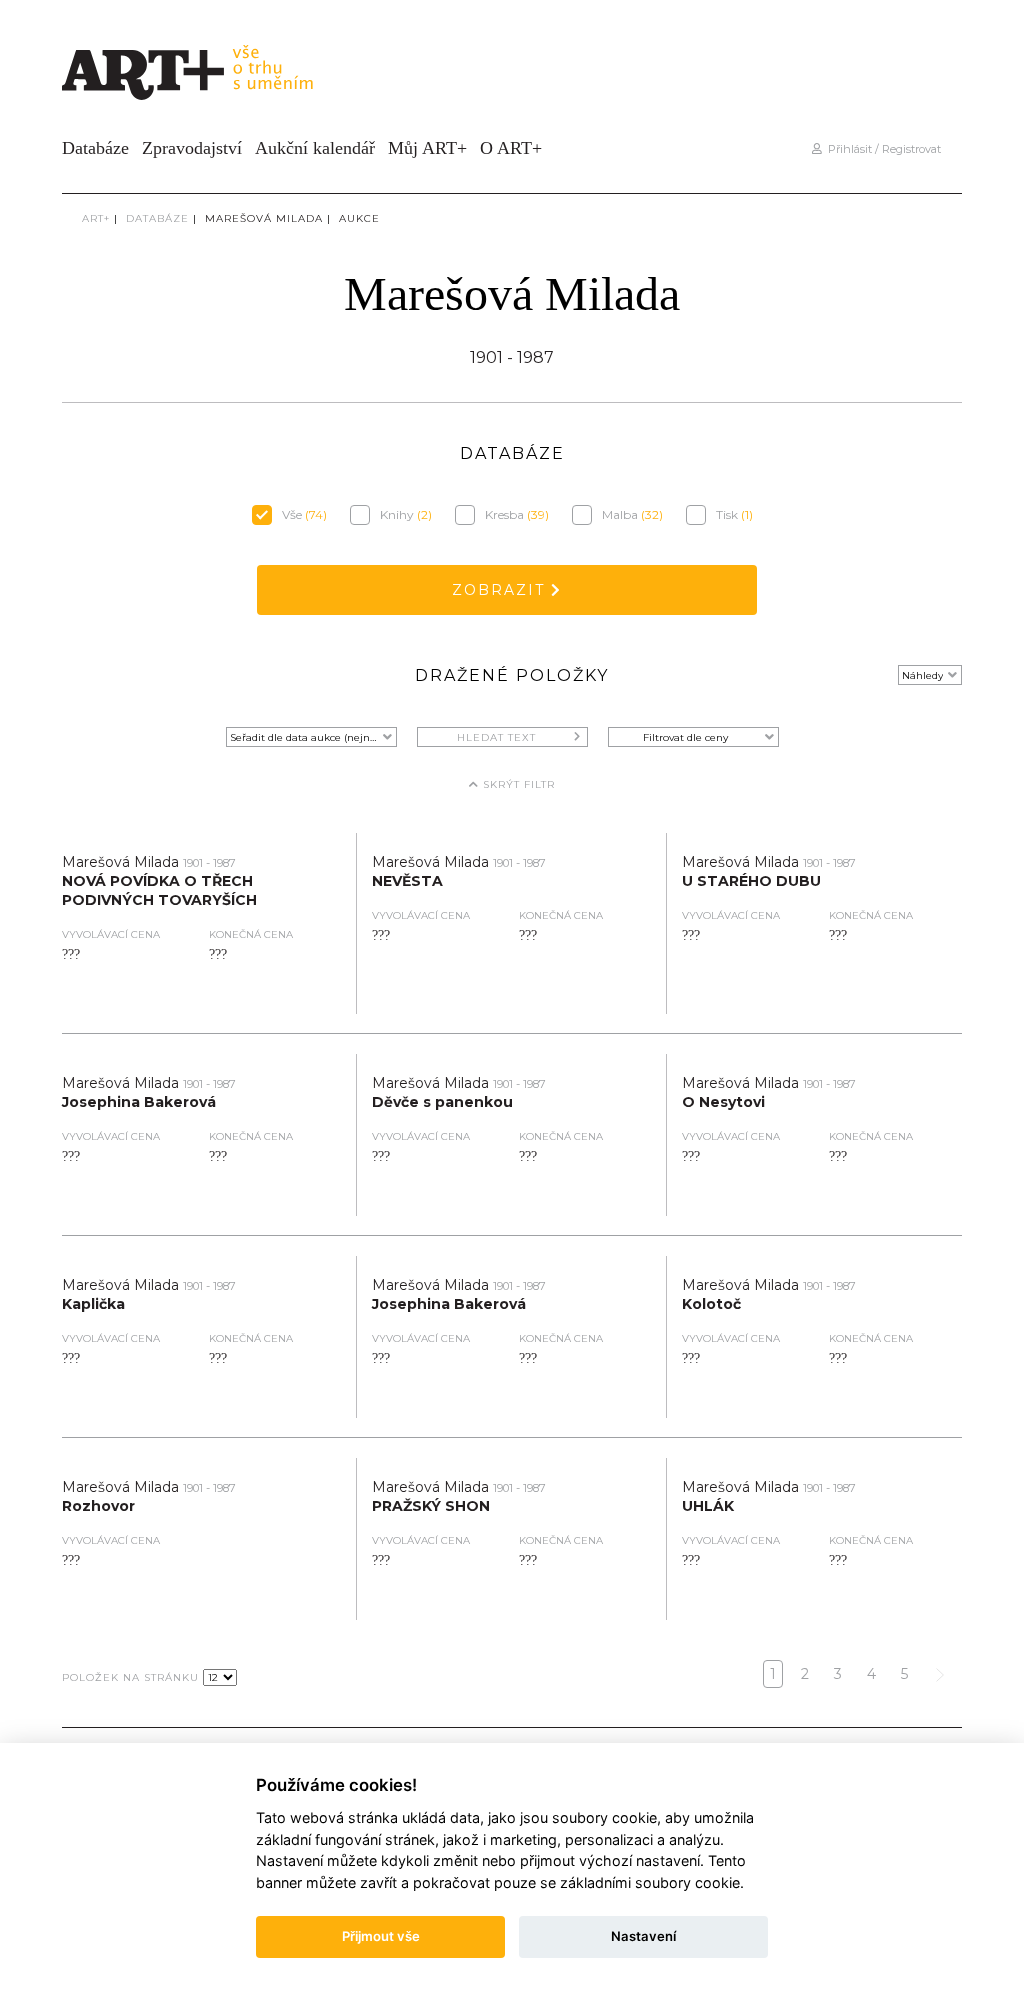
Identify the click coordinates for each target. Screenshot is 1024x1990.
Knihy (406, 514)
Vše (304, 514)
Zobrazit (501, 590)
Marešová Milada (264, 218)
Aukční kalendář (315, 148)
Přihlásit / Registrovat (881, 149)
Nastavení (643, 1936)
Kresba (517, 514)
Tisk (734, 514)
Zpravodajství (192, 148)
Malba (632, 514)
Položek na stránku (130, 1678)
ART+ (96, 218)
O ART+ (511, 148)
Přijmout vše (381, 1936)
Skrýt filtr (517, 784)
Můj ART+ (427, 148)
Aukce (359, 218)
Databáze (95, 148)
